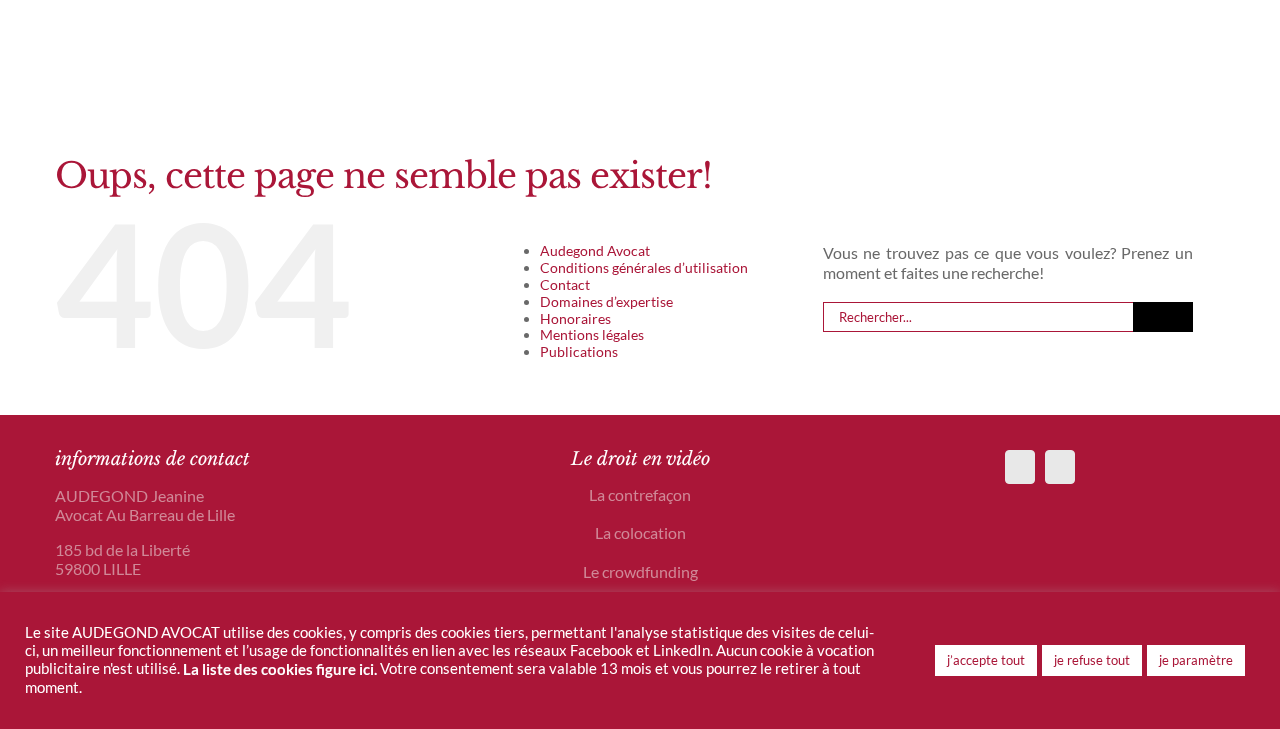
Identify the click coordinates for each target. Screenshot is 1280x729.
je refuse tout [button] (1092, 660)
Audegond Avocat (595, 250)
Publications (579, 351)
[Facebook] (1020, 467)
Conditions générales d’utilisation (644, 267)
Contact (565, 284)
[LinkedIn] (1060, 467)
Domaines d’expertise (606, 301)
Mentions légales (592, 334)
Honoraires (575, 318)
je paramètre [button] (1196, 660)
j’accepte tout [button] (986, 660)
